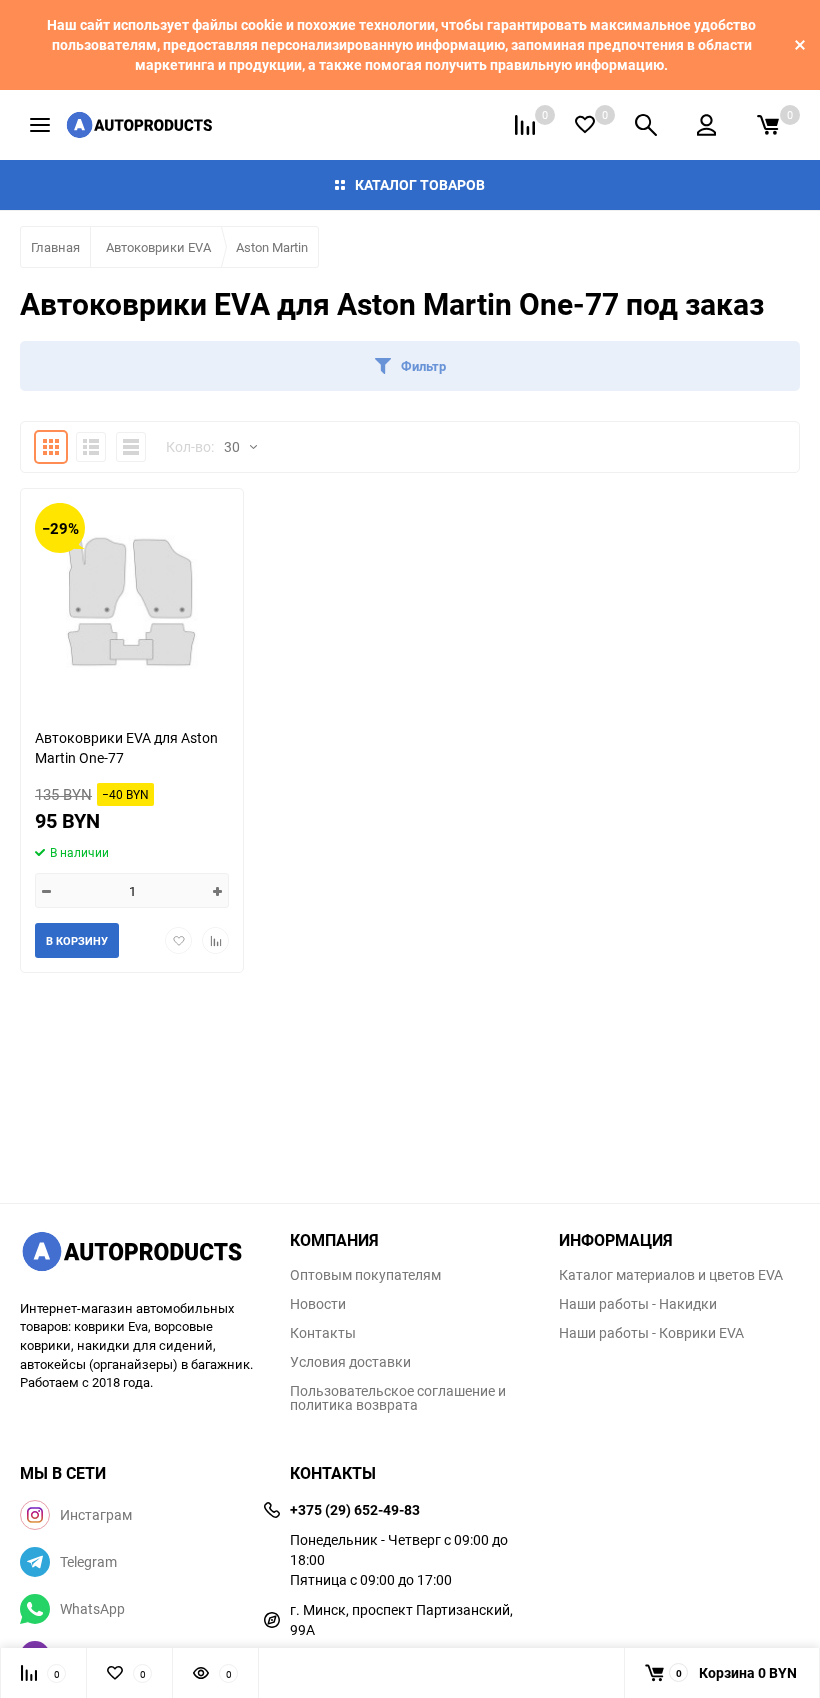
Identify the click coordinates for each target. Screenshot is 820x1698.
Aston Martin (272, 247)
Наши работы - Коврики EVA (651, 1333)
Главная (55, 247)
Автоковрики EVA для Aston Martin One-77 (126, 747)
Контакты (323, 1333)
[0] (768, 125)
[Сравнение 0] (525, 125)
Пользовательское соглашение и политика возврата (398, 1398)
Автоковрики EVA (158, 247)
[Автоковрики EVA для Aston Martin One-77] (132, 600)
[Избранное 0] (585, 124)
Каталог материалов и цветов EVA (671, 1275)
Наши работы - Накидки (638, 1304)
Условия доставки (350, 1362)
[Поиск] (646, 125)
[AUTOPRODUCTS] (140, 1254)
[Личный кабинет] (706, 125)
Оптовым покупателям (365, 1275)
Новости (318, 1304)
